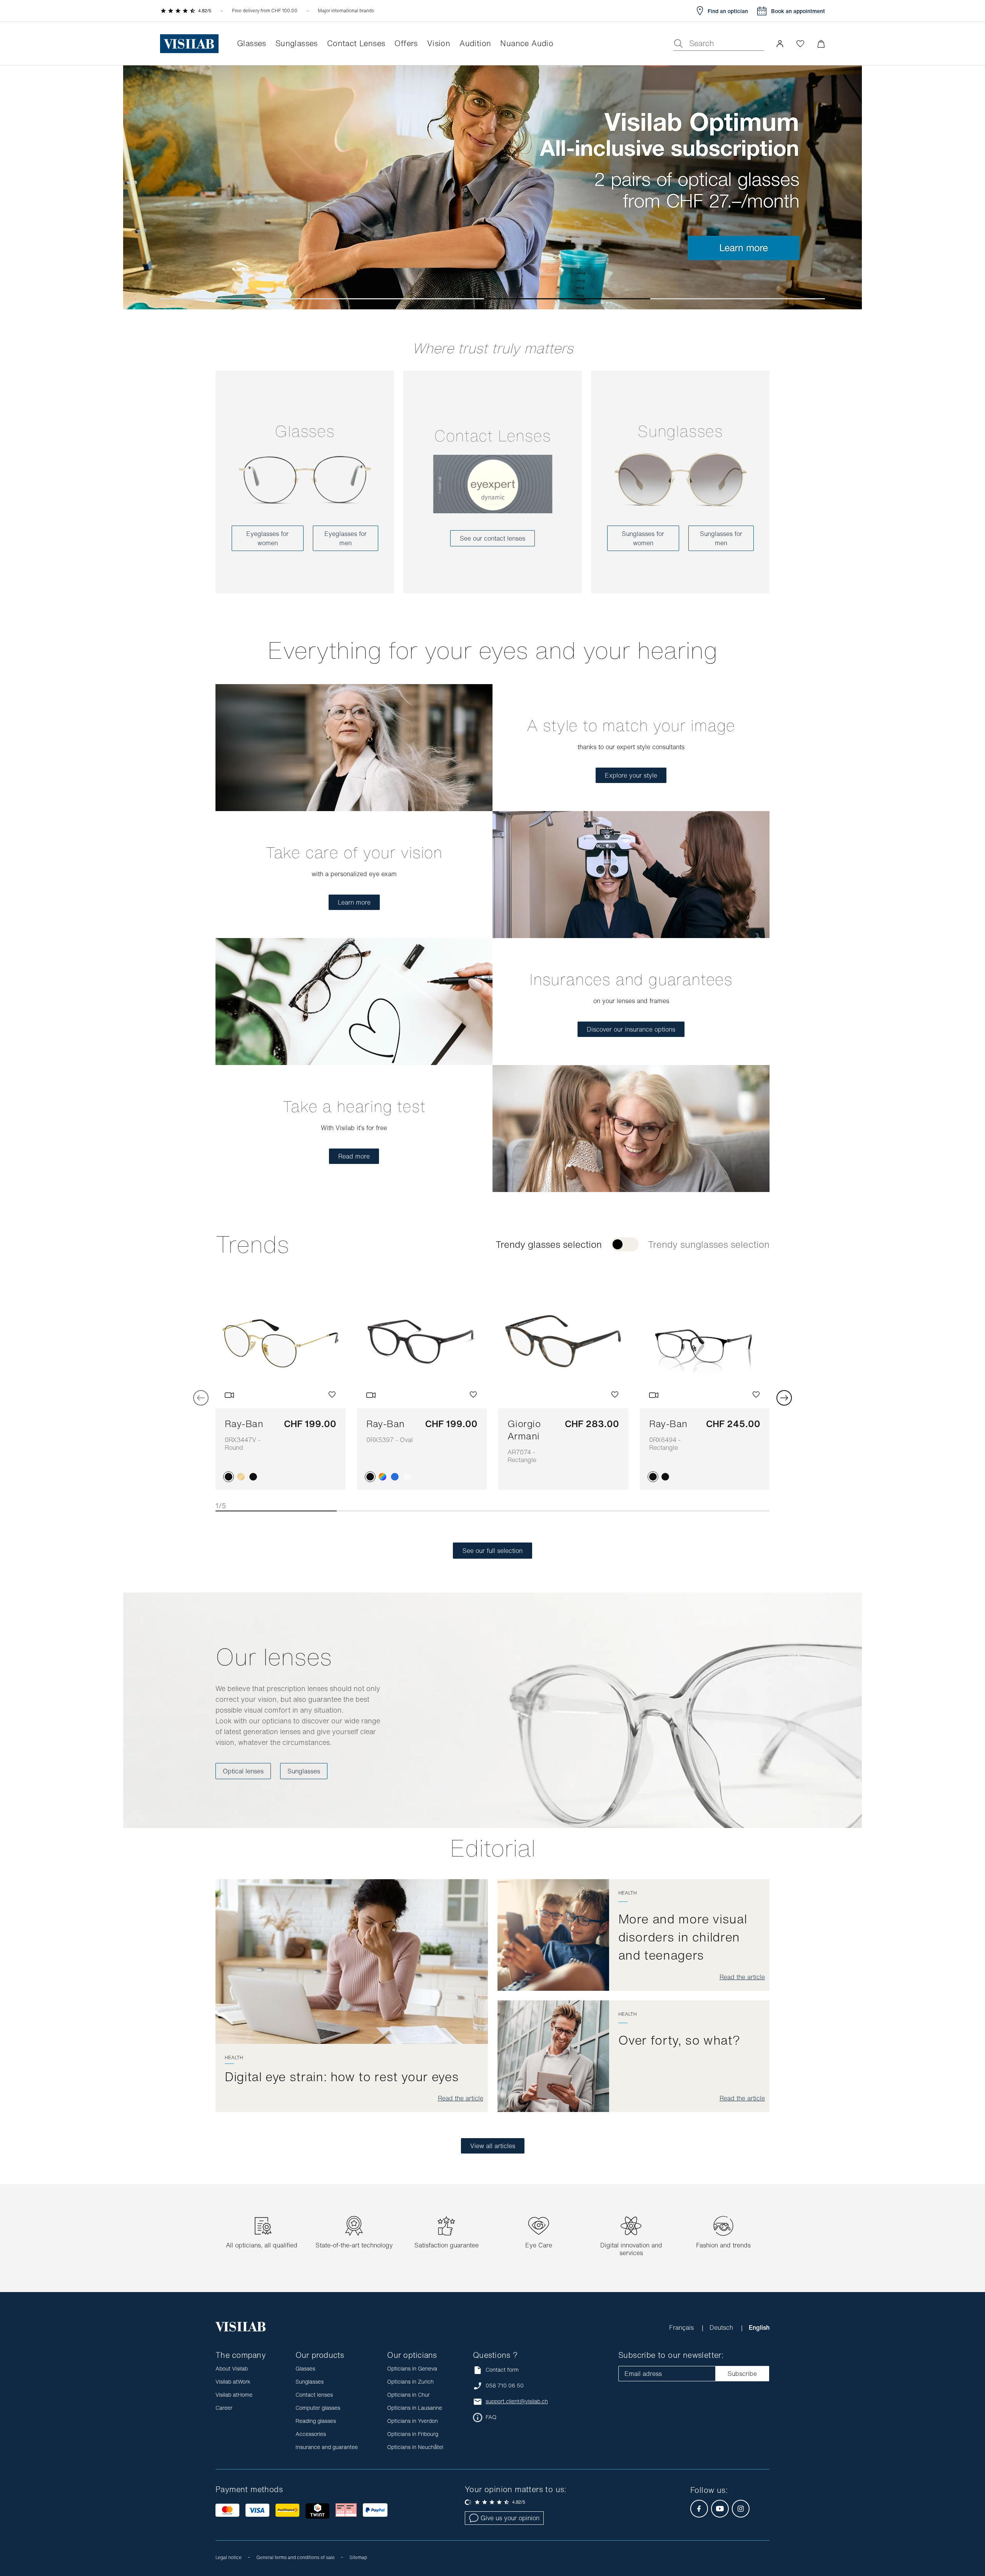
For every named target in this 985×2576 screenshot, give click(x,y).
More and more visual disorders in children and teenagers (683, 1937)
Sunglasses (680, 431)
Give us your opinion (510, 2518)
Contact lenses (314, 2395)
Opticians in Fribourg (413, 2434)
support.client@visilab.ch (517, 2401)
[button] (780, 43)
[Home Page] (189, 44)
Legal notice (229, 2557)
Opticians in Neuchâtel (415, 2447)
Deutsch (722, 2327)
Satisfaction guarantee (447, 2245)
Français (682, 2327)
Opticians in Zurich (410, 2382)
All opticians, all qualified (262, 2245)
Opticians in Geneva (412, 2368)
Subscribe (742, 2374)
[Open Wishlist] (800, 43)
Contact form (502, 2370)
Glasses (305, 431)
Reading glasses (316, 2421)
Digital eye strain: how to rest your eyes (342, 2077)
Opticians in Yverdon (412, 2421)
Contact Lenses (492, 436)
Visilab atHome (234, 2395)
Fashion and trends (723, 2245)
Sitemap (358, 2557)
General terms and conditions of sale (295, 2557)
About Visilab (232, 2368)
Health (234, 2058)
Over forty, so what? (679, 2040)
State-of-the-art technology (354, 2245)
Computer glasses (318, 2408)
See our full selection (492, 1551)
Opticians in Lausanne (415, 2408)
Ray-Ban (244, 1434)
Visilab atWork (233, 2382)
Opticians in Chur (408, 2395)
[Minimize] (821, 44)
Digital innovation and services (631, 2249)
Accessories (311, 2434)
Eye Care (539, 2245)
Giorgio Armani (524, 1441)
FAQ (491, 2417)
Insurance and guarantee (327, 2447)
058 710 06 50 (505, 2386)
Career (224, 2408)
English (759, 2327)
